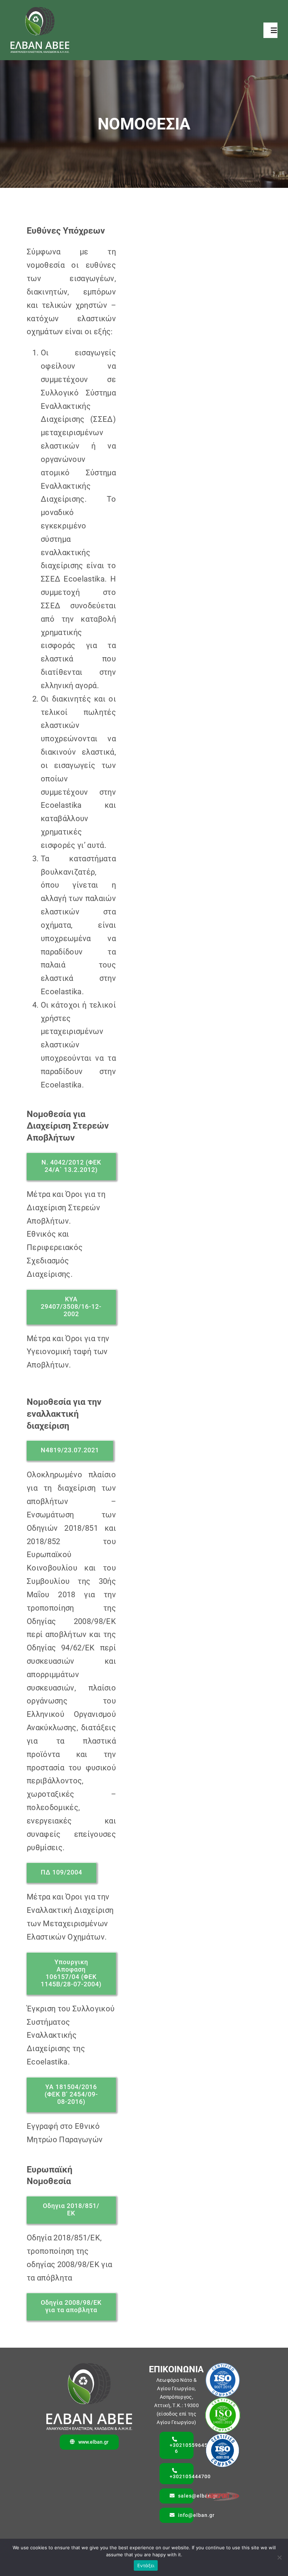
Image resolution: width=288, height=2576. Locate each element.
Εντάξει (146, 2565)
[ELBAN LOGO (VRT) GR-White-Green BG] (40, 11)
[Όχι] (279, 2557)
